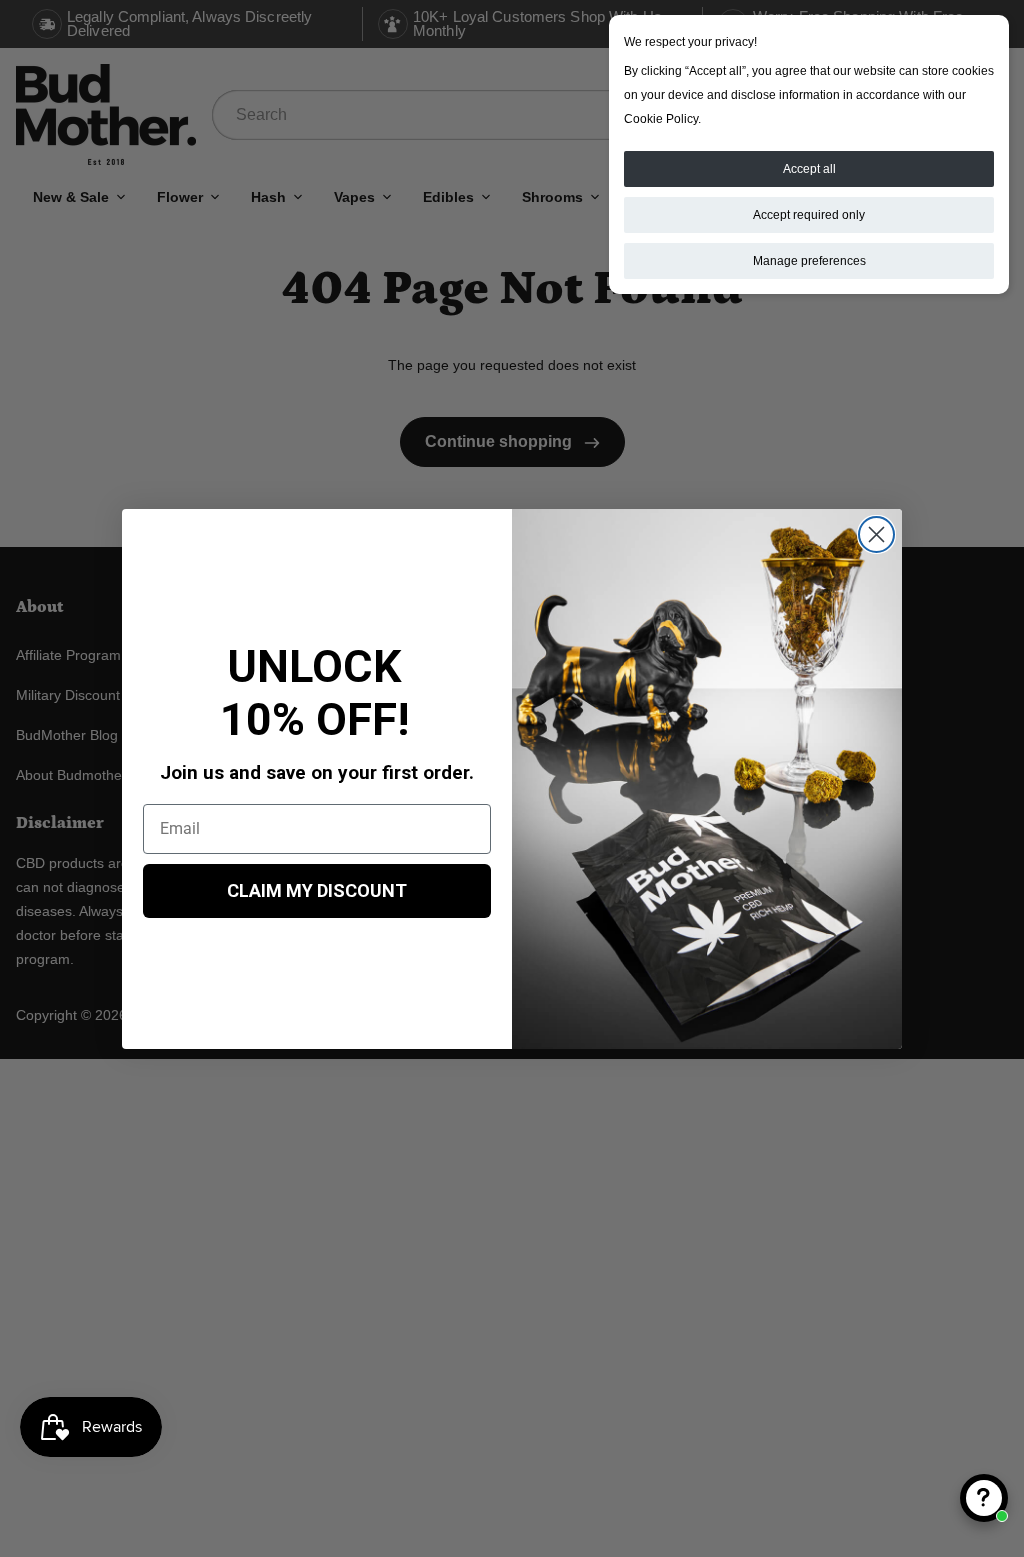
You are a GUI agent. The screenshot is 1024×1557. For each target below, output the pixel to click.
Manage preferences (809, 261)
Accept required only (809, 215)
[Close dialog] (876, 534)
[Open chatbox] (984, 1498)
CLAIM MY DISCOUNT (317, 890)
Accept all (809, 169)
